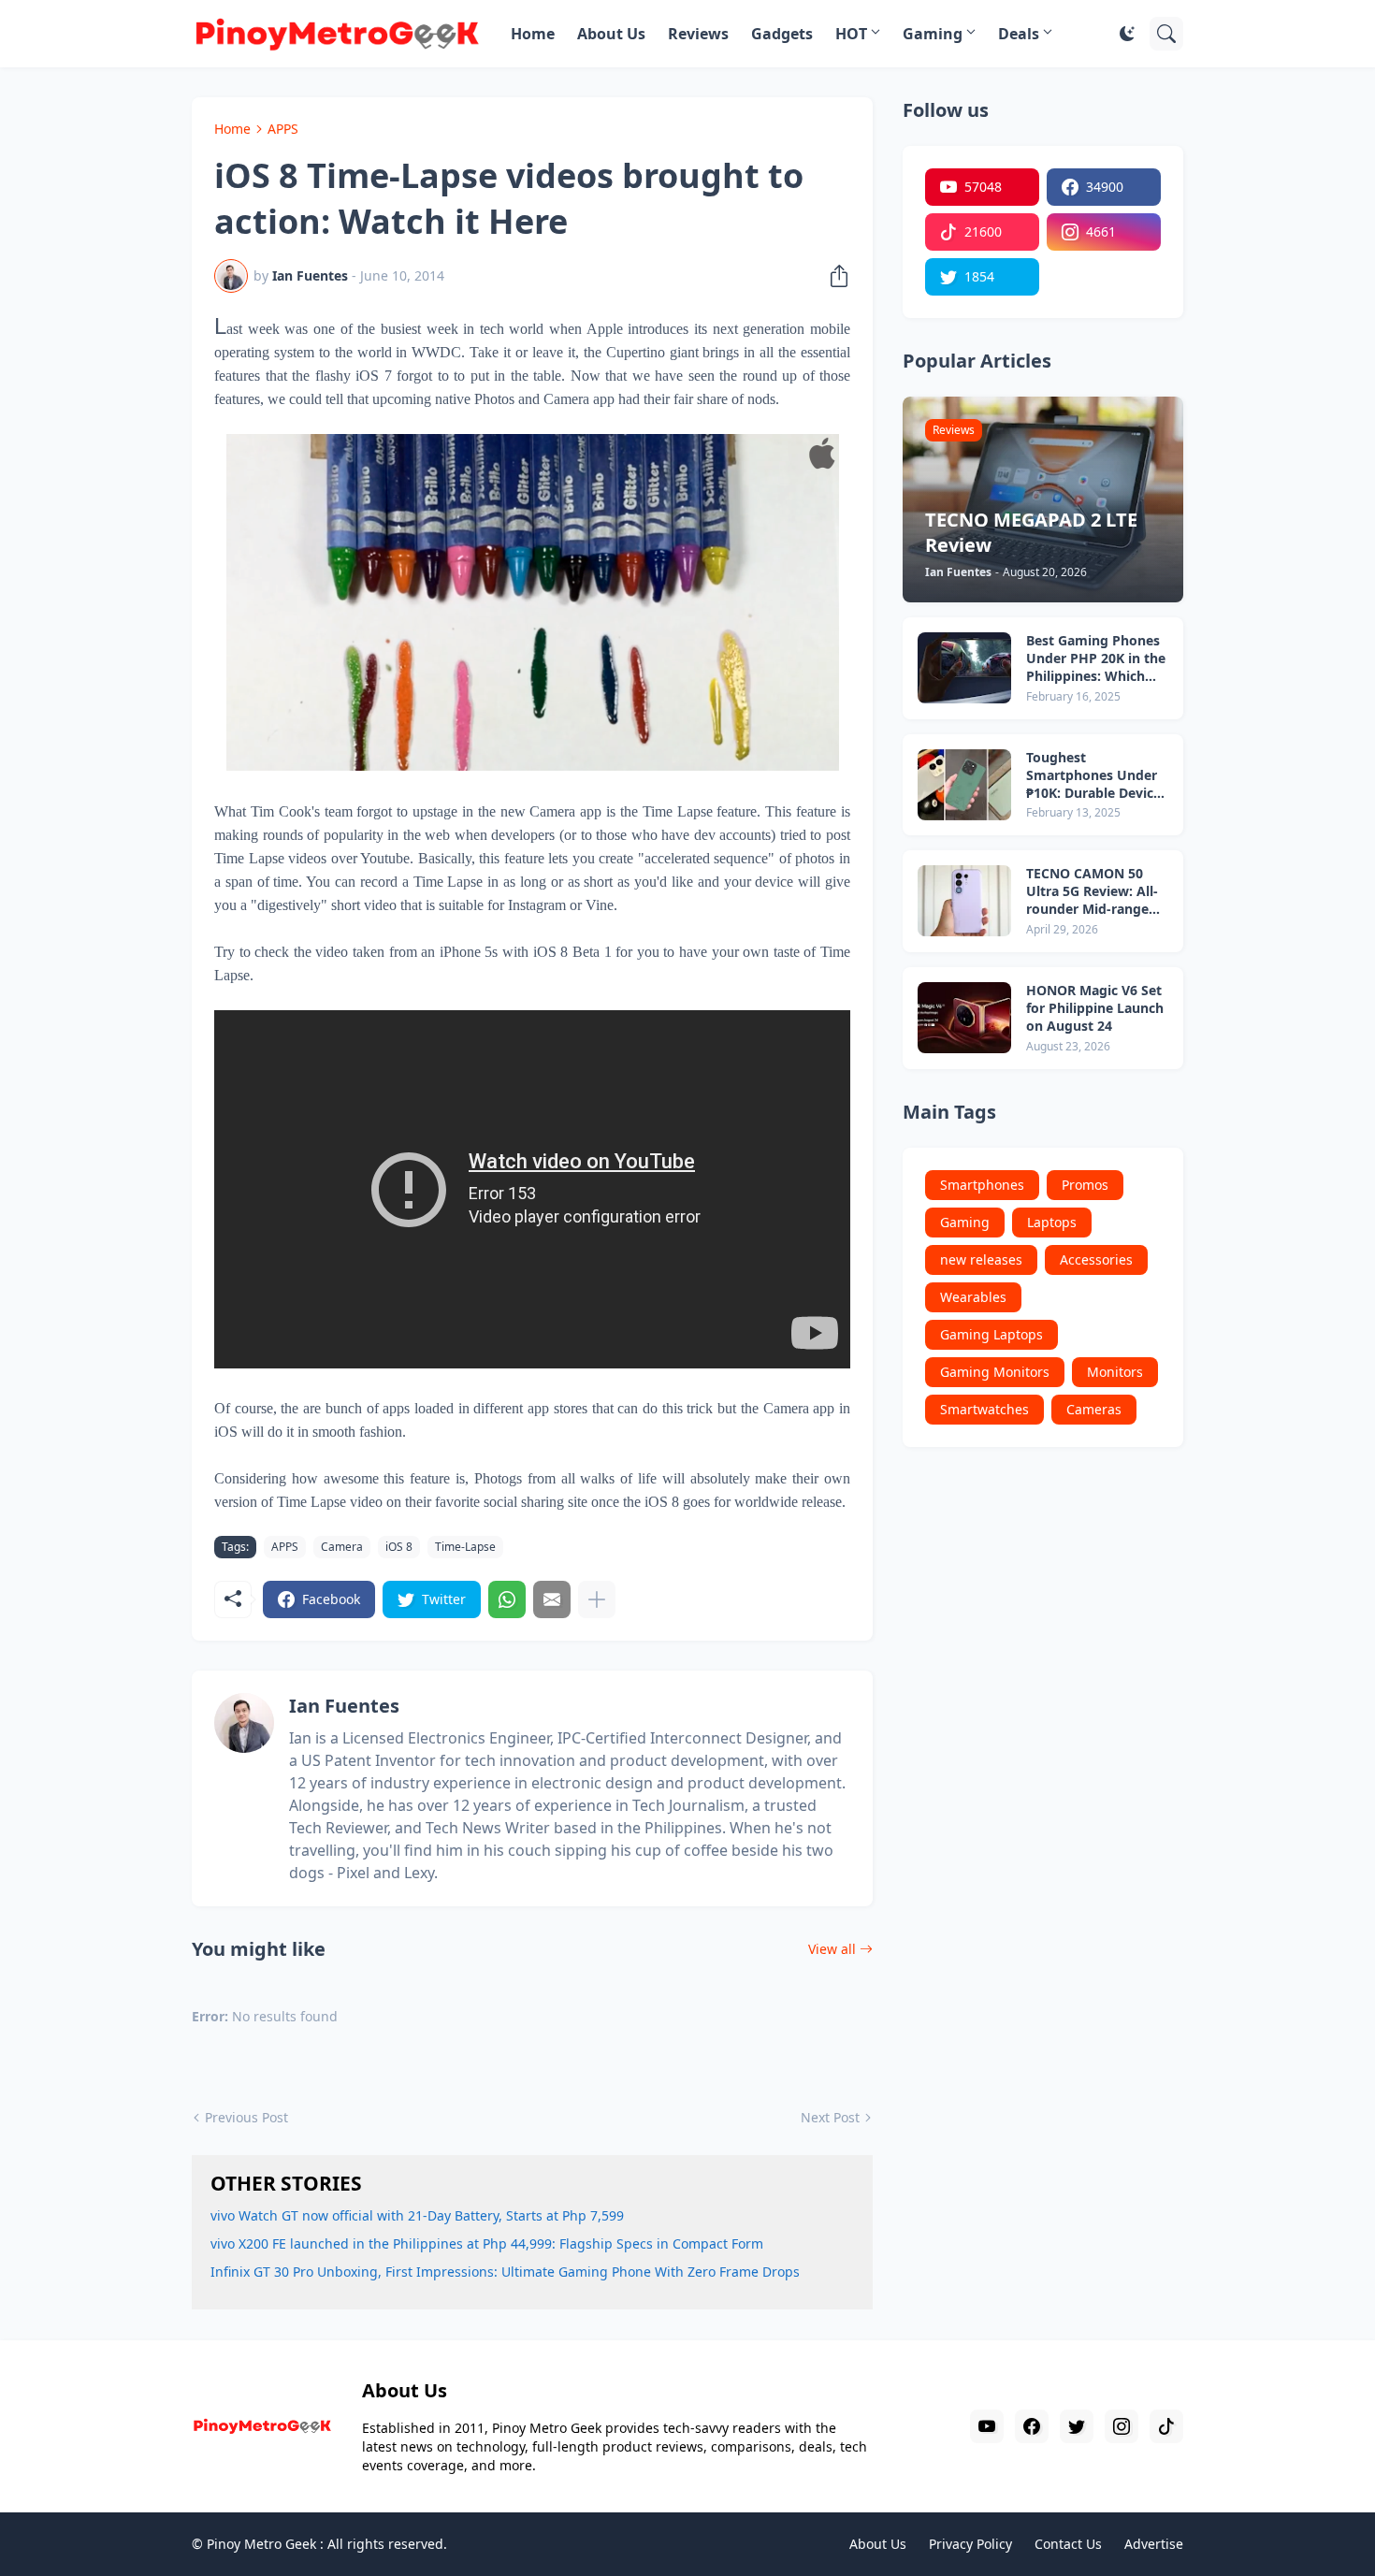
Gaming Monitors (995, 1372)
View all (832, 1949)
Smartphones (982, 1185)
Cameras (1094, 1409)
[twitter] (1077, 2426)
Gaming (933, 34)
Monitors (1115, 1372)
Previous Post (246, 2117)
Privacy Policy (970, 2544)
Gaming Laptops (991, 1334)
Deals (1019, 34)
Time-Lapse (465, 1547)
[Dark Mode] (1127, 34)
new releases (981, 1259)
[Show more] (597, 1599)
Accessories (1096, 1259)
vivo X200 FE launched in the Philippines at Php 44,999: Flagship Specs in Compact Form (487, 2243)
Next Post (830, 2117)
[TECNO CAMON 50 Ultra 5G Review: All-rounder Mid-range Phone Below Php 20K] (964, 901)
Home (533, 34)
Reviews (698, 34)
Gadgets (782, 34)
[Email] (552, 1599)
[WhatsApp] (507, 1599)
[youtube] (987, 2426)
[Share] (833, 276)
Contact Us (1068, 2544)
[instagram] (1122, 2426)
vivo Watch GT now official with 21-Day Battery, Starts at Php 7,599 (417, 2215)
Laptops (1052, 1222)
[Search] (1166, 34)
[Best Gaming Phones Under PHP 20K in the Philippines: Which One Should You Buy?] (964, 668)
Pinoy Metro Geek (261, 2544)
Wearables (973, 1297)
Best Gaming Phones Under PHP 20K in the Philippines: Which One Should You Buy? (1096, 659)
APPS (283, 129)
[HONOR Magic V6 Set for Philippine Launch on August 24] (964, 1018)
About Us (611, 34)
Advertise (1154, 2544)
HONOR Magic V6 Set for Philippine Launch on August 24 (1095, 1008)
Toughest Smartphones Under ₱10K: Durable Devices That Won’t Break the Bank (1097, 776)
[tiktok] (1166, 2426)
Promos (1085, 1185)
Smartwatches (984, 1409)
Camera (342, 1547)
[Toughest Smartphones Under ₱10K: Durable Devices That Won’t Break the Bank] (964, 785)
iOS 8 (399, 1547)
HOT (851, 34)
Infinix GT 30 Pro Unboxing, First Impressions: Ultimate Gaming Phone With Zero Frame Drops (505, 2272)
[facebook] (1032, 2426)
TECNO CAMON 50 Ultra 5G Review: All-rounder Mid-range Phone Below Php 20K (1096, 892)
